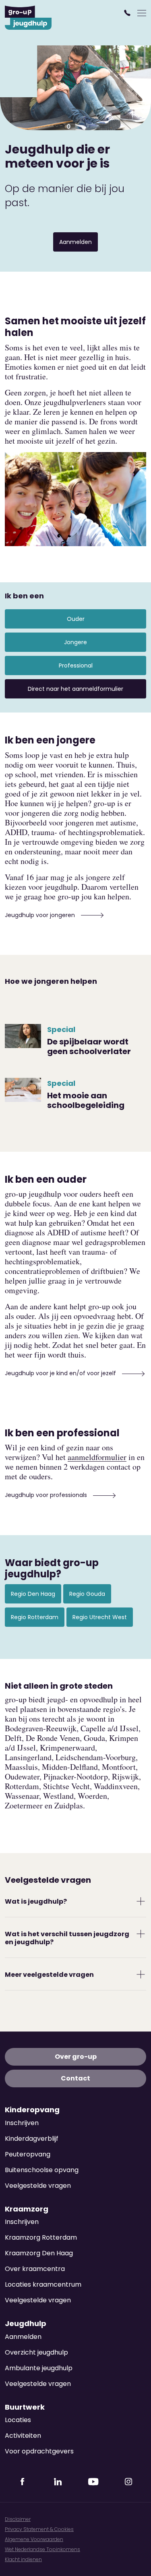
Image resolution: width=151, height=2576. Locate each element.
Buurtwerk (25, 2407)
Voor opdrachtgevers (39, 2451)
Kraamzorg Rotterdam (41, 2237)
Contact (75, 2078)
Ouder (76, 619)
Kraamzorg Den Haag (39, 2253)
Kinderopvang (32, 2110)
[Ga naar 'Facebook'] (23, 2479)
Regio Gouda (87, 1594)
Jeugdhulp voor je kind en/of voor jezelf (61, 1373)
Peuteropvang (28, 2154)
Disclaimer (18, 2519)
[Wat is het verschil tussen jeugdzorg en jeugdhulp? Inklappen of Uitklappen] (141, 1934)
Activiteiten (23, 2436)
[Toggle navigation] (142, 13)
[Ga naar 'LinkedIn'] (58, 2479)
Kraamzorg (27, 2209)
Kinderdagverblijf (32, 2139)
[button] (128, 13)
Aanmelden (75, 242)
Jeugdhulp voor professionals (47, 1495)
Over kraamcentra (35, 2269)
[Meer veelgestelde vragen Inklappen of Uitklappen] (141, 1974)
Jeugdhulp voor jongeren (41, 915)
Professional (76, 666)
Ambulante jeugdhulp (39, 2368)
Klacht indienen (23, 2559)
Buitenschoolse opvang (42, 2170)
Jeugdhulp (26, 2324)
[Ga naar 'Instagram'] (128, 2479)
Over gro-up (76, 2057)
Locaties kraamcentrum (43, 2284)
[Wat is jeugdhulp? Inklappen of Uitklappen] (141, 1901)
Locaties (18, 2420)
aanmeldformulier (97, 1457)
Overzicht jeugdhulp (36, 2352)
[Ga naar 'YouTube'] (93, 2479)
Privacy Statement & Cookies (39, 2529)
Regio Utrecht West (100, 1617)
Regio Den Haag (33, 1594)
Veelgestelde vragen (38, 2186)
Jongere (75, 642)
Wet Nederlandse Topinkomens (42, 2549)
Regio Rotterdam (35, 1617)
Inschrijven (22, 2123)
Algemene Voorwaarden (34, 2539)
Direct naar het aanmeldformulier (75, 689)
